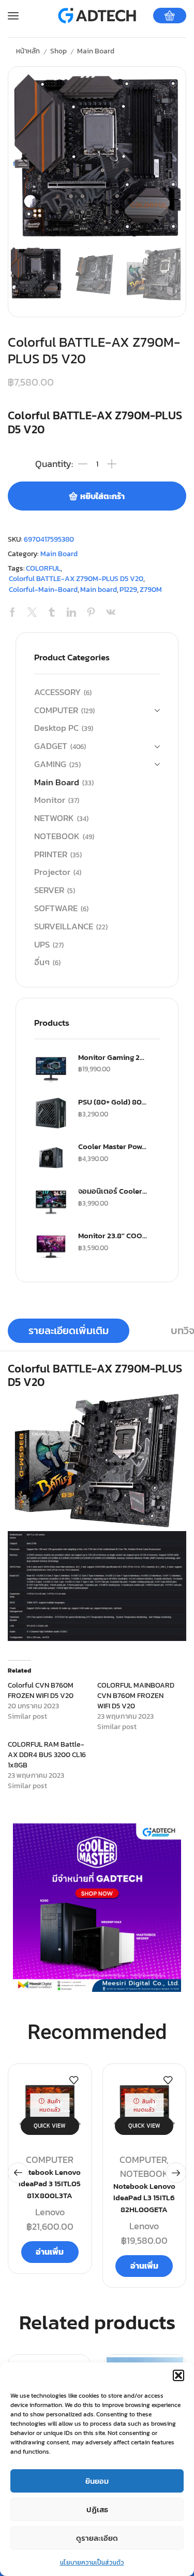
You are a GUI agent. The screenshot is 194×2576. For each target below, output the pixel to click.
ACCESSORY (57, 692)
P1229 (128, 590)
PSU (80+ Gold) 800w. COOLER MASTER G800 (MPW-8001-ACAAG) (113, 1102)
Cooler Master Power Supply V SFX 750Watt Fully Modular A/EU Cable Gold (113, 1147)
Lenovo (50, 2212)
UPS (42, 945)
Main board (99, 590)
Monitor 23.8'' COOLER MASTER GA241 (113, 1236)
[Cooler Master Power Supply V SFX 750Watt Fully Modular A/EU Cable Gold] (51, 1158)
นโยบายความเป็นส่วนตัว (92, 2563)
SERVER (49, 890)
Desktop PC (56, 728)
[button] (178, 2375)
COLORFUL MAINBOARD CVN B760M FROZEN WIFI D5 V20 (136, 1696)
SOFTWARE (56, 908)
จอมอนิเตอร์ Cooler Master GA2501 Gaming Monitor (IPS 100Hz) (113, 1191)
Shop (58, 51)
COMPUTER (56, 710)
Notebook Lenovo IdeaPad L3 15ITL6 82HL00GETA (144, 2198)
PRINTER (51, 854)
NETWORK (54, 818)
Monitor (50, 800)
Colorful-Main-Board (43, 590)
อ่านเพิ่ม (50, 2252)
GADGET (51, 746)
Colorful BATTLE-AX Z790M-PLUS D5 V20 (76, 579)
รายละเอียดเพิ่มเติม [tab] (69, 1331)
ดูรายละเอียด (97, 2538)
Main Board (96, 51)
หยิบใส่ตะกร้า (102, 496)
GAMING (50, 764)
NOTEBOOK (57, 836)
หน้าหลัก (28, 51)
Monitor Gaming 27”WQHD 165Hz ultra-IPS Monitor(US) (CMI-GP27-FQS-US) (113, 1057)
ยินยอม (97, 2481)
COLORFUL (43, 568)
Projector (52, 872)
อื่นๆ (42, 962)
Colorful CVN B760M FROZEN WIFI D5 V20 (41, 1690)
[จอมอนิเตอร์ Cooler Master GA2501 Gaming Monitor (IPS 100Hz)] (51, 1202)
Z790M (151, 590)
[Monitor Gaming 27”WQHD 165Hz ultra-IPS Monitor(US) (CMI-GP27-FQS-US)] (51, 1068)
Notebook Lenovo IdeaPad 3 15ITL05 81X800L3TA (50, 2184)
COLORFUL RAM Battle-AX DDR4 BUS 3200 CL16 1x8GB (47, 1755)
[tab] (69, 1331)
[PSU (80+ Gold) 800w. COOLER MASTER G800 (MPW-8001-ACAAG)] (51, 1113)
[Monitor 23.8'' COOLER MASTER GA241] (51, 1247)
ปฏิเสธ (97, 2509)
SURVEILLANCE (64, 926)
